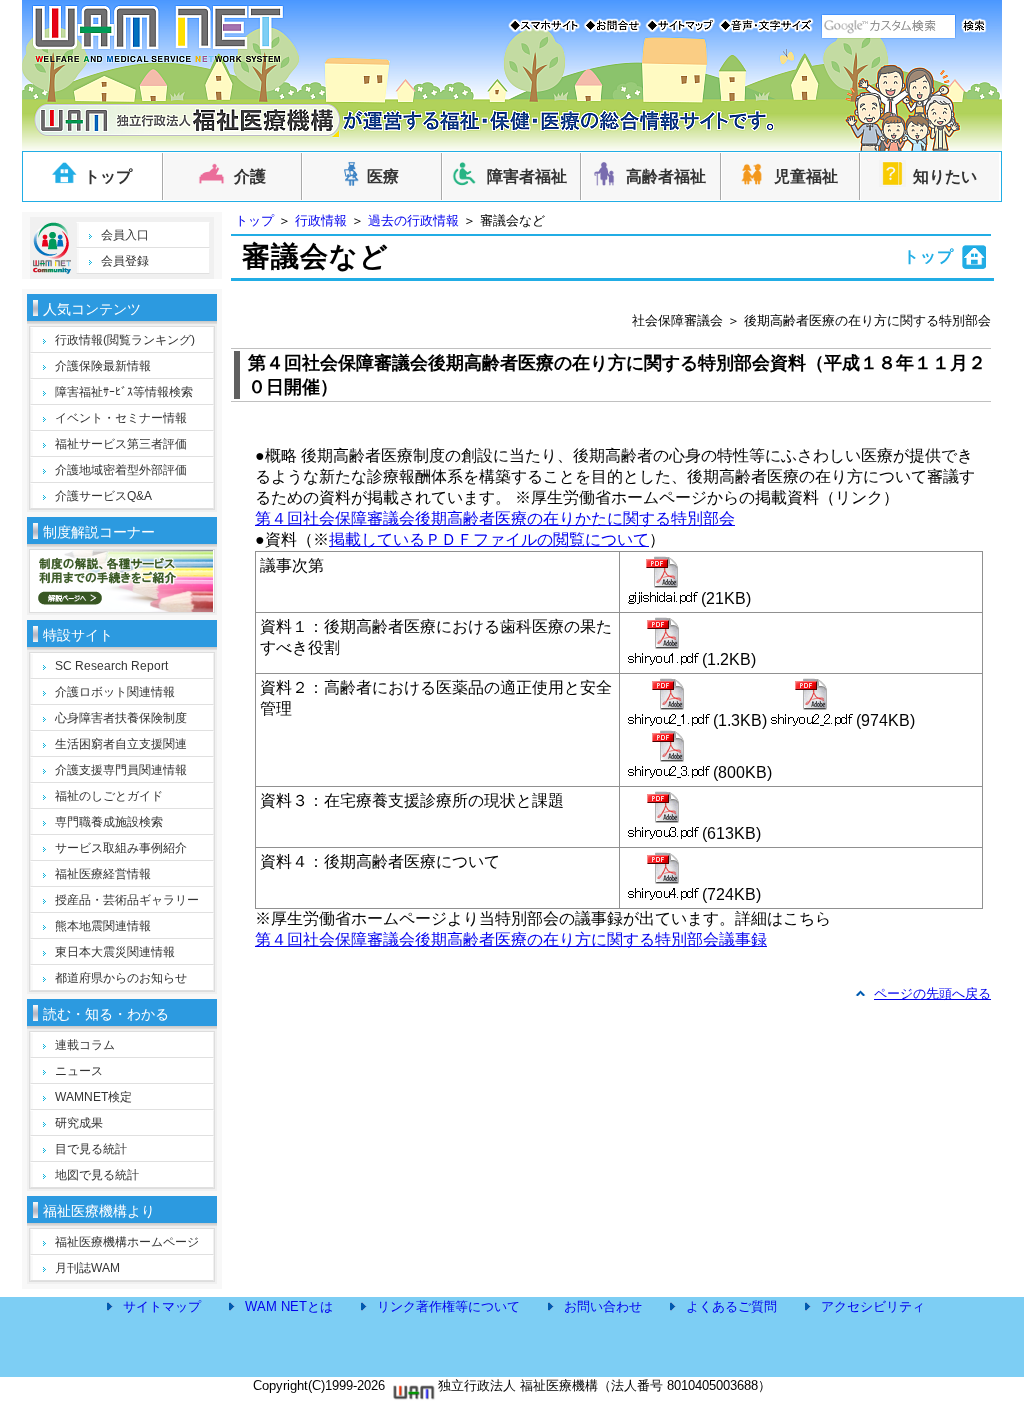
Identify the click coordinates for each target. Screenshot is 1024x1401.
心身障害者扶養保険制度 (121, 718)
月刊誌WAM (87, 1268)
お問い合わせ (603, 1306)
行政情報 (321, 220)
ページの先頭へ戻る (932, 993)
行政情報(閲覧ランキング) (125, 340)
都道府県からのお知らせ (121, 978)
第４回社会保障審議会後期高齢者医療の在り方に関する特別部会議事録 (511, 939)
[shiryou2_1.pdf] (668, 702)
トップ (254, 220)
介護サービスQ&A (103, 496)
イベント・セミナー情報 (121, 418)
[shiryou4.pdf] (663, 876)
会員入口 (125, 235)
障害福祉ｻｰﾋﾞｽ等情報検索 (124, 392)
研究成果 (79, 1123)
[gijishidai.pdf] (662, 580)
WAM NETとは (289, 1306)
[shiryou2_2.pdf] (811, 702)
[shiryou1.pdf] (663, 641)
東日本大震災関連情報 (115, 952)
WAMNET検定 (93, 1097)
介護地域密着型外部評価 (121, 470)
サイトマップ (162, 1306)
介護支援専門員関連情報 (121, 770)
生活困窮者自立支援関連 (121, 744)
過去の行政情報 (413, 220)
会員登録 (125, 261)
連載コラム (85, 1045)
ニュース (79, 1071)
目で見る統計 (91, 1149)
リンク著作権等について (448, 1306)
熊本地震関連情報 (103, 926)
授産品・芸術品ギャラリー (127, 900)
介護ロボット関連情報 (115, 692)
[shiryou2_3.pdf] (668, 754)
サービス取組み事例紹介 (121, 848)
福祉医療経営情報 (103, 874)
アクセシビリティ (873, 1306)
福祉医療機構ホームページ (127, 1242)
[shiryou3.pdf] (663, 815)
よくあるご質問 (731, 1306)
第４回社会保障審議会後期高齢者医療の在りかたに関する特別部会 (495, 518)
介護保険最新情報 (103, 366)
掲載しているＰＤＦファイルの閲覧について (489, 539)
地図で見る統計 (97, 1175)
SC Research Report (111, 666)
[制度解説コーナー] (121, 606)
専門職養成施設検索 (109, 822)
